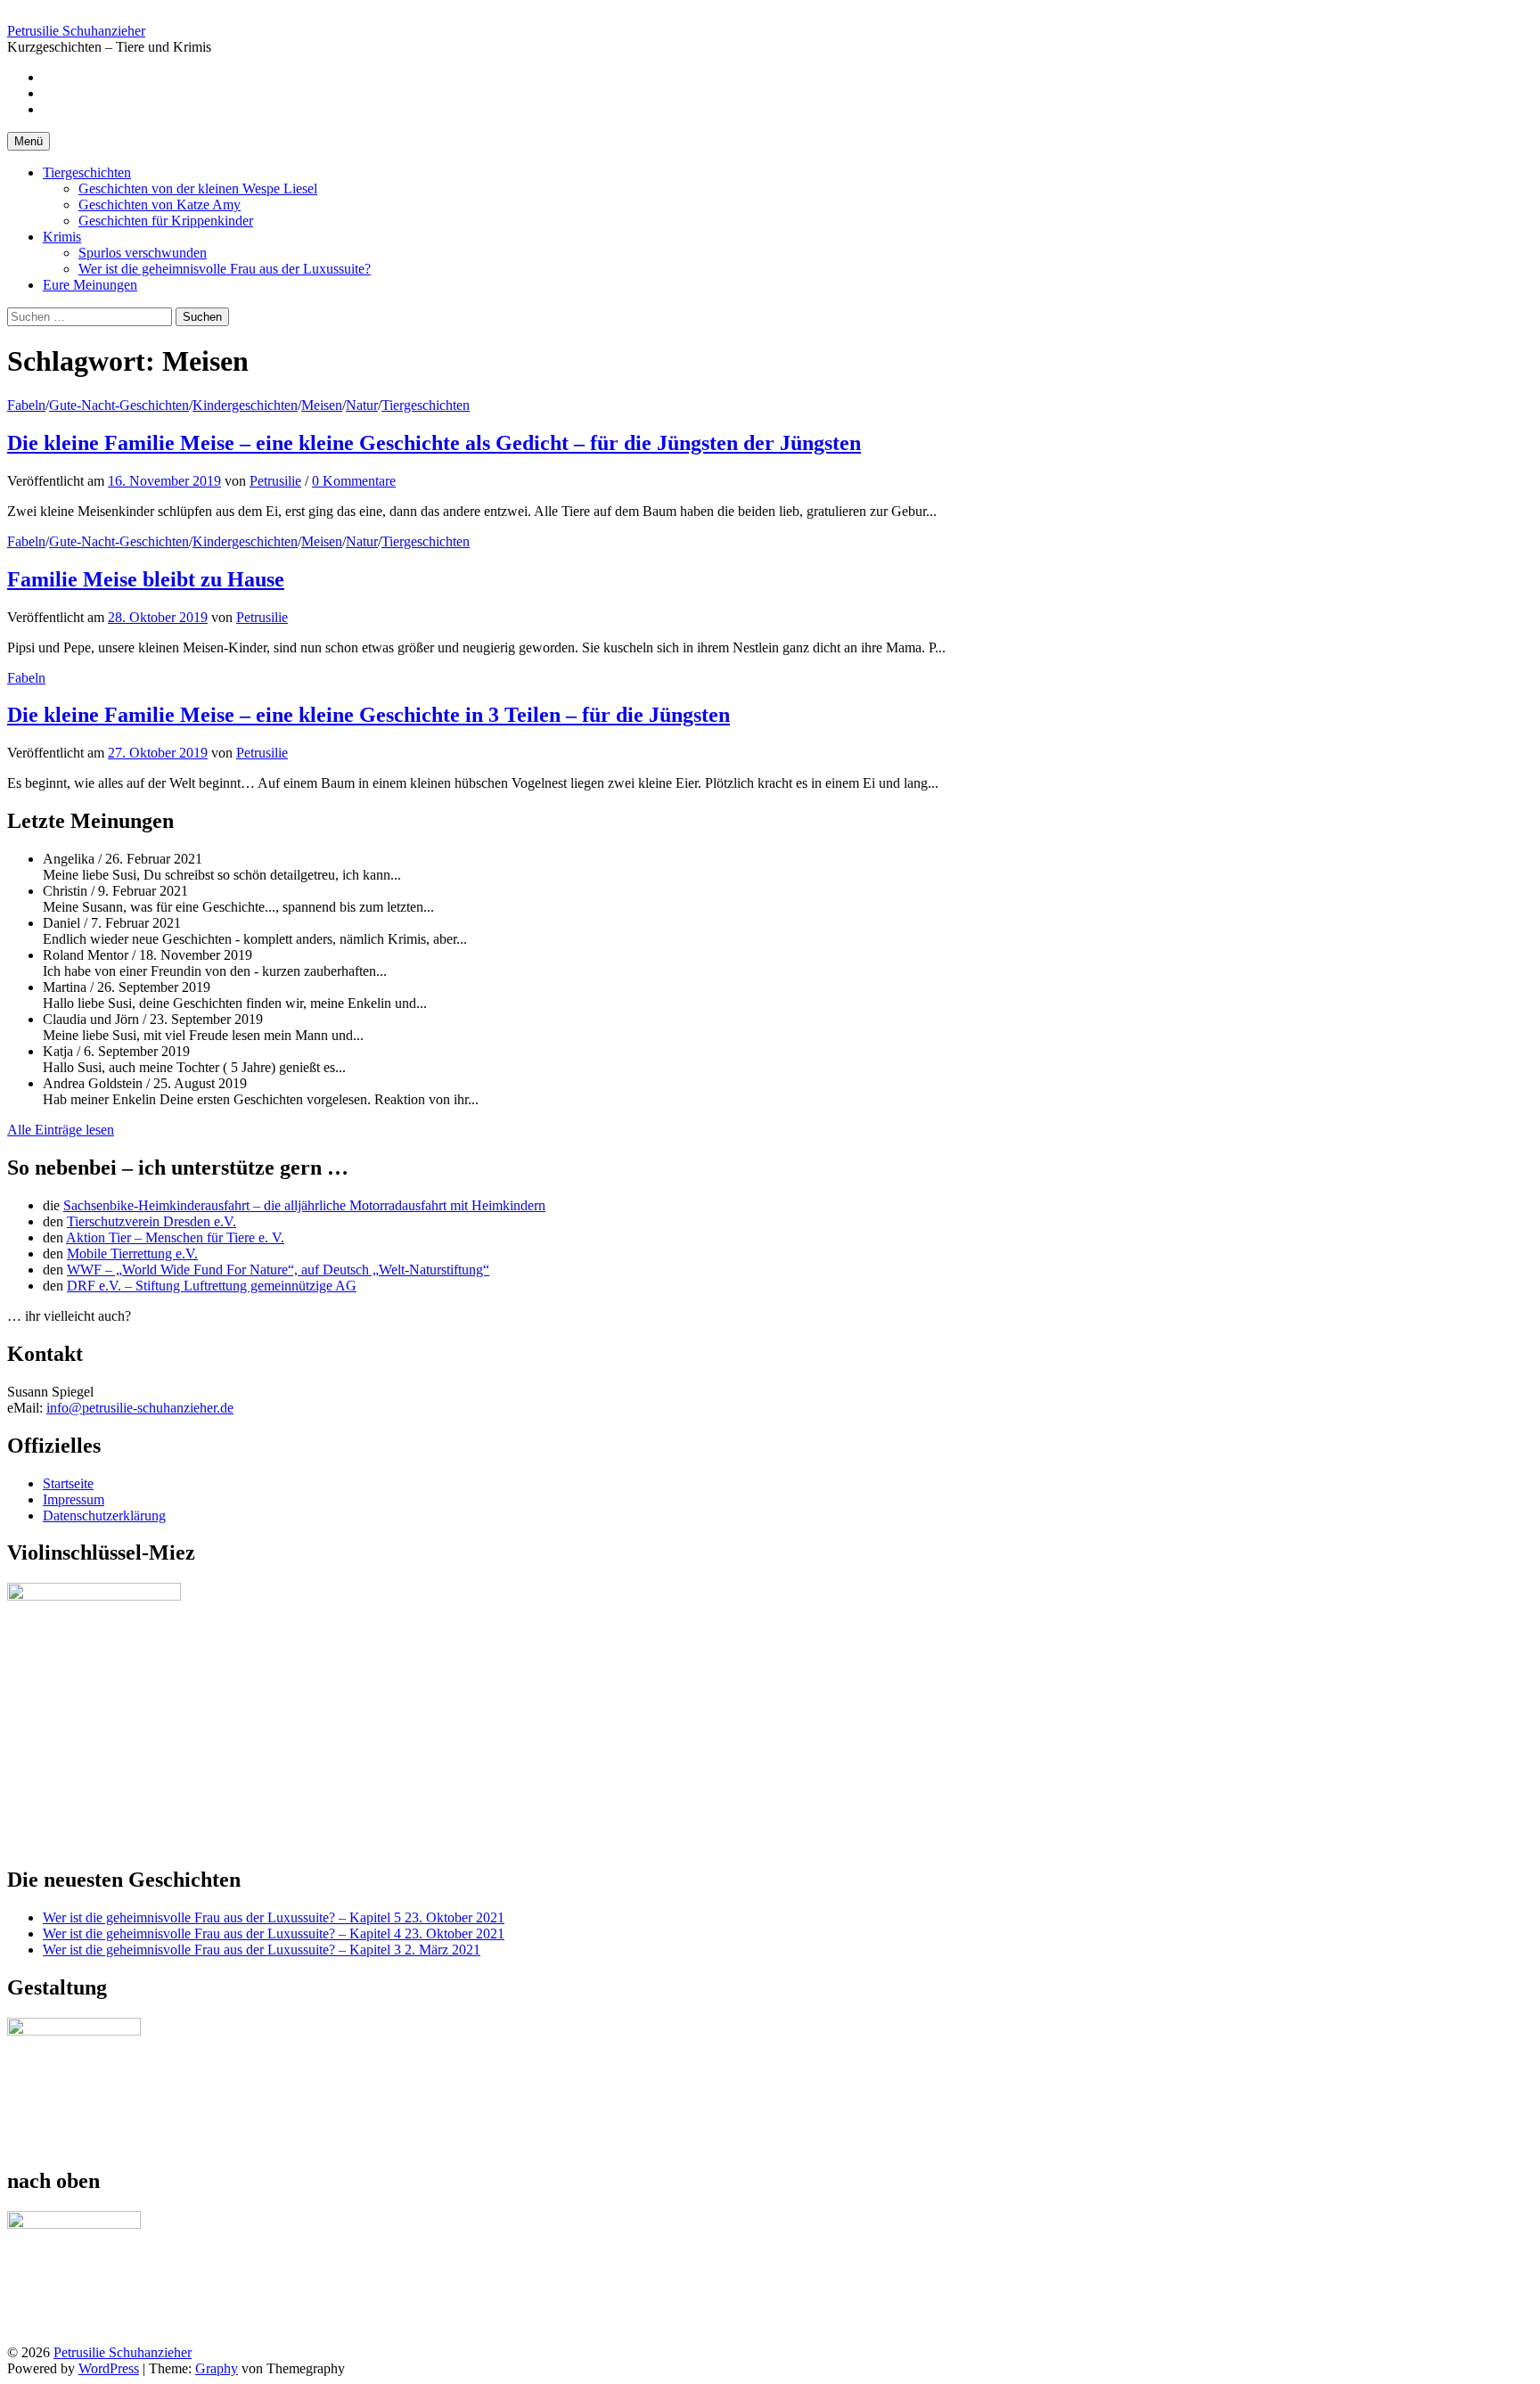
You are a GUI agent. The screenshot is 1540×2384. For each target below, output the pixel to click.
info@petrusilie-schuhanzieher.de (140, 1408)
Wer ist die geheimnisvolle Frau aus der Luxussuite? (225, 269)
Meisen (322, 405)
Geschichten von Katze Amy (160, 205)
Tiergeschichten (87, 172)
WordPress (109, 2368)
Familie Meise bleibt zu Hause (146, 579)
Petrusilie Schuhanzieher (76, 31)
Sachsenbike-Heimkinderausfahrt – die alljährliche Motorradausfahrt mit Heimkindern (304, 1205)
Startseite (68, 1483)
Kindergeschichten (245, 405)
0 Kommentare (354, 481)
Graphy (217, 2368)
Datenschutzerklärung (104, 1516)
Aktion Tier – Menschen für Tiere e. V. (175, 1237)
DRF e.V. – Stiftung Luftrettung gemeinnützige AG (212, 1286)
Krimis (62, 237)
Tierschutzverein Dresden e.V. (152, 1221)
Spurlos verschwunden (143, 253)
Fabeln (26, 405)
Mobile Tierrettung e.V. (132, 1253)
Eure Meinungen (90, 285)
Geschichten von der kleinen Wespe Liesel (198, 188)
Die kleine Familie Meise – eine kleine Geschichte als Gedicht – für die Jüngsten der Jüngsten (434, 443)
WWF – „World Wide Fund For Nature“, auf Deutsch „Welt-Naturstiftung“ (278, 1270)
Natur (362, 405)
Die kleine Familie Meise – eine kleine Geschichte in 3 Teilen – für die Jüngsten (369, 715)
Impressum (74, 1499)
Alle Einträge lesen (61, 1130)
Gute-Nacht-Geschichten (119, 405)
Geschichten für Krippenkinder (166, 221)
